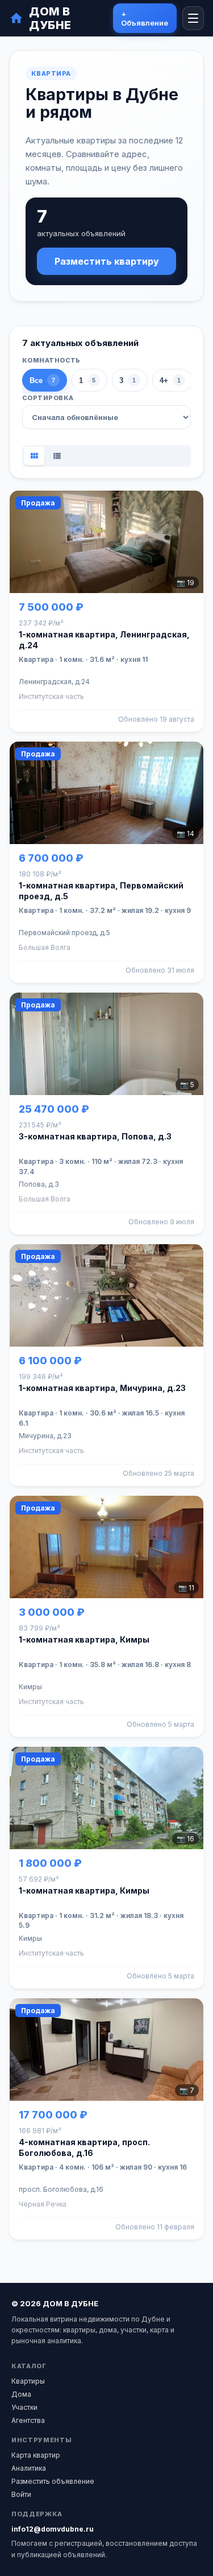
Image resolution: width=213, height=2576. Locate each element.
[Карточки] (34, 456)
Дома (21, 2394)
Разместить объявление (53, 2481)
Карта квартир (36, 2455)
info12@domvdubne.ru (53, 2529)
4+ (170, 380)
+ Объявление (145, 18)
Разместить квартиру (107, 261)
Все (42, 380)
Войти (21, 2494)
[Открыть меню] (193, 18)
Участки (24, 2407)
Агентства (28, 2420)
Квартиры (28, 2381)
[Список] (57, 456)
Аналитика (29, 2468)
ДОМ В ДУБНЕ (50, 18)
